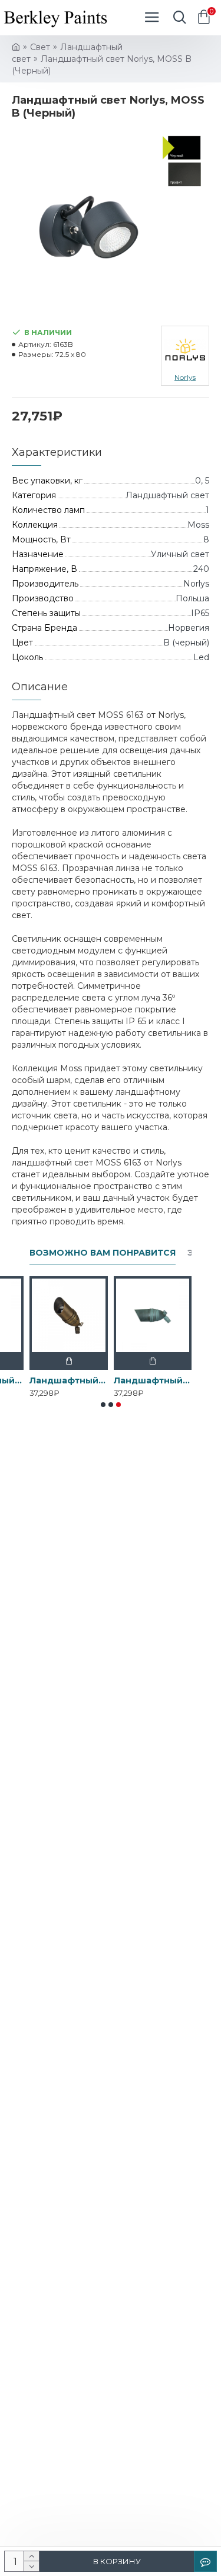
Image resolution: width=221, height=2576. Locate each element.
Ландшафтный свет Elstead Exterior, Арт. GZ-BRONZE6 (153, 1380)
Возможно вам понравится (103, 1253)
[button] (103, 1405)
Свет (40, 47)
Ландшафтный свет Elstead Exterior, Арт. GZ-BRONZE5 (69, 1380)
